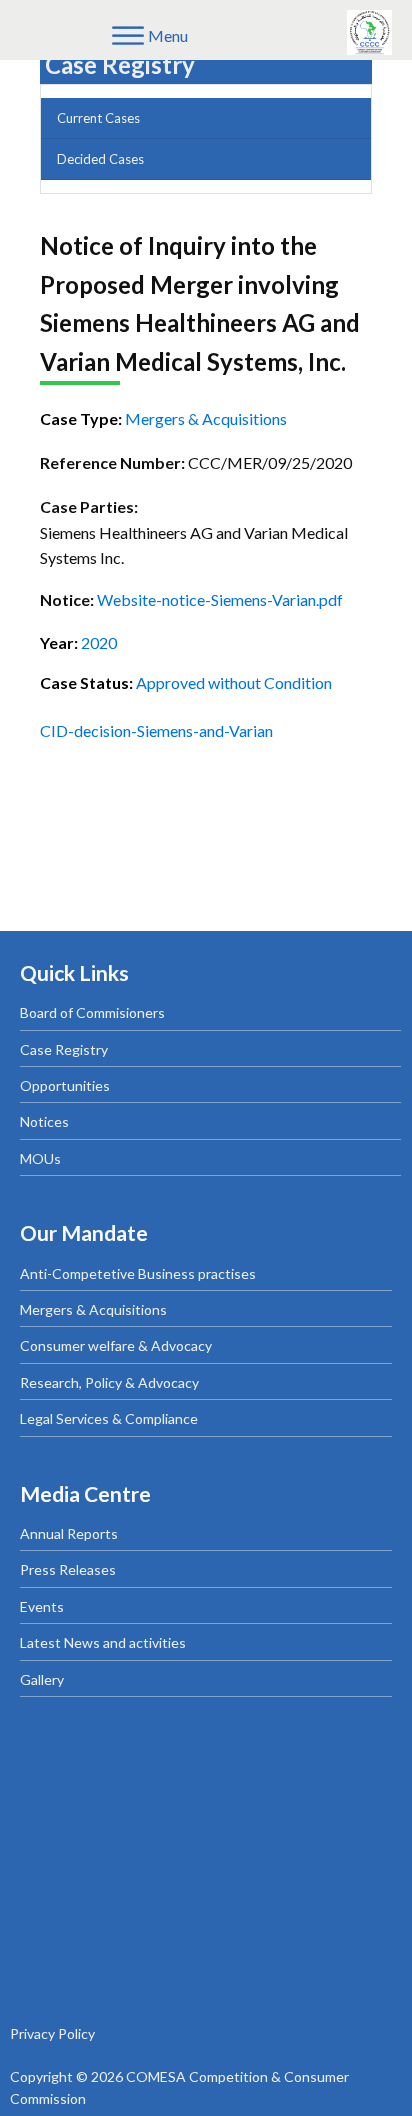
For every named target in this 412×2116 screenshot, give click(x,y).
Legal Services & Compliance (109, 1418)
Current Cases (98, 118)
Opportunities (65, 1085)
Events (42, 1606)
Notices (44, 1121)
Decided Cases (100, 159)
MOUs (40, 1158)
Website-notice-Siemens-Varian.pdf (220, 599)
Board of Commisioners (92, 1012)
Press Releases (68, 1569)
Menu (168, 35)
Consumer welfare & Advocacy (116, 1345)
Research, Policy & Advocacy (109, 1382)
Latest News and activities (103, 1642)
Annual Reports (69, 1533)
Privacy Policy (52, 2033)
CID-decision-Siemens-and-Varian (156, 730)
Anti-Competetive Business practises (138, 1273)
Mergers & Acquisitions (93, 1309)
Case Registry (64, 1049)
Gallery (42, 1679)
